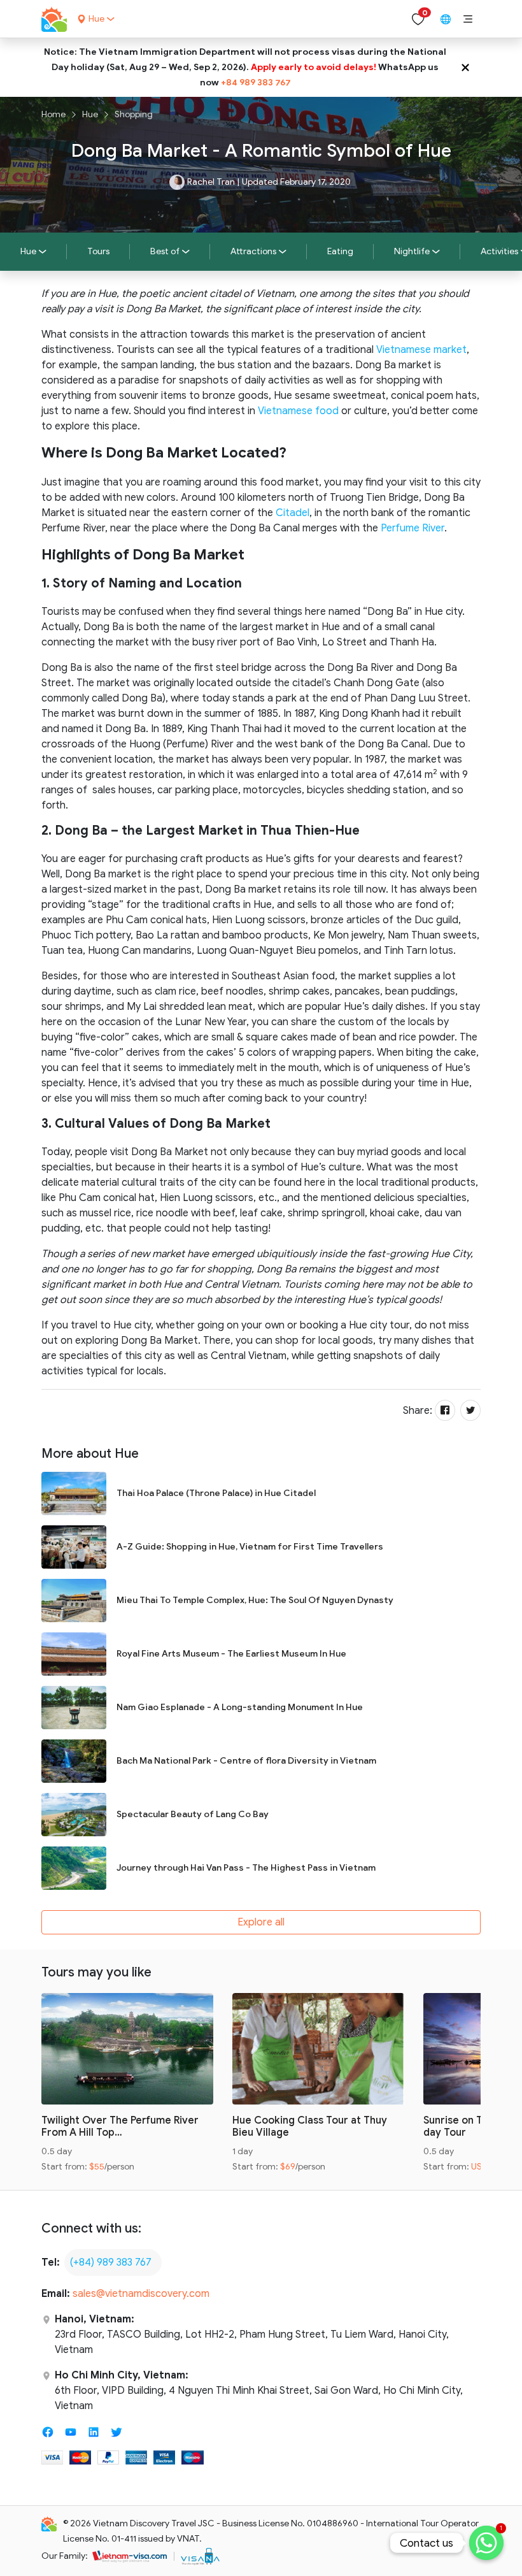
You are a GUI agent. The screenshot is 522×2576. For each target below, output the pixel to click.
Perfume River (413, 528)
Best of (165, 251)
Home (53, 114)
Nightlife (412, 251)
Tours (98, 251)
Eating (340, 251)
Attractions (253, 251)
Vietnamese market (421, 350)
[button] (468, 19)
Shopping (134, 114)
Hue (90, 114)
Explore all (261, 1922)
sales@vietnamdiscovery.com (141, 2294)
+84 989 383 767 (256, 83)
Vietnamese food (298, 411)
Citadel (293, 513)
